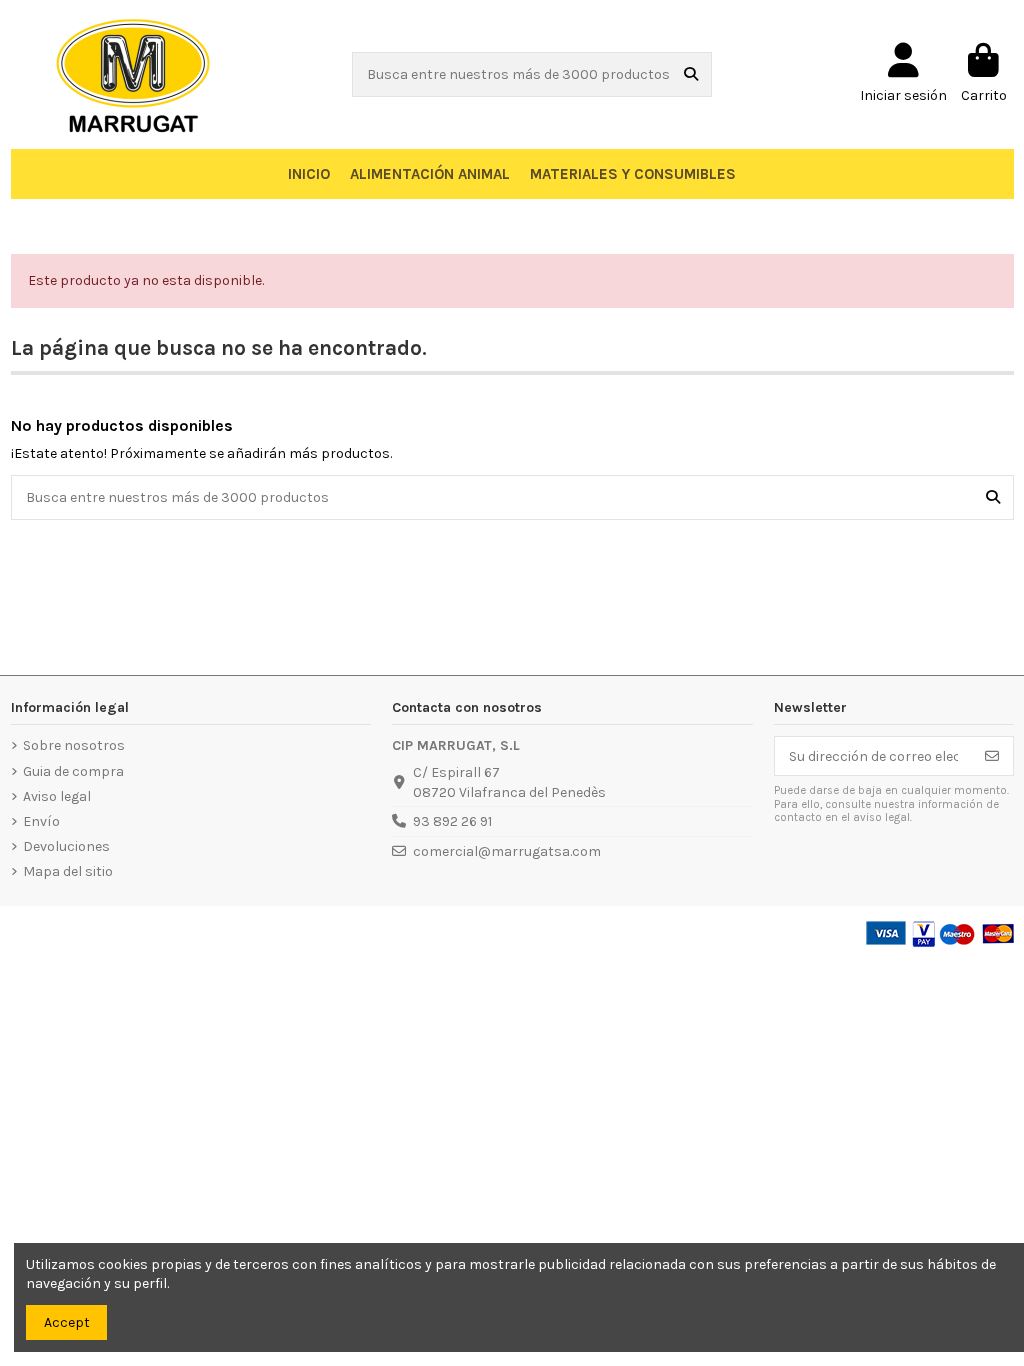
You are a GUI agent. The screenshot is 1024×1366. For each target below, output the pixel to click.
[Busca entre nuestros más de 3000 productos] (691, 74)
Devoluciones (66, 846)
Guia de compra (73, 771)
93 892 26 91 (452, 821)
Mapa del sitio (68, 871)
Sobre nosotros (74, 745)
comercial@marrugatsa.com (507, 851)
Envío (41, 821)
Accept (67, 1322)
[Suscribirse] (992, 756)
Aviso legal (57, 796)
